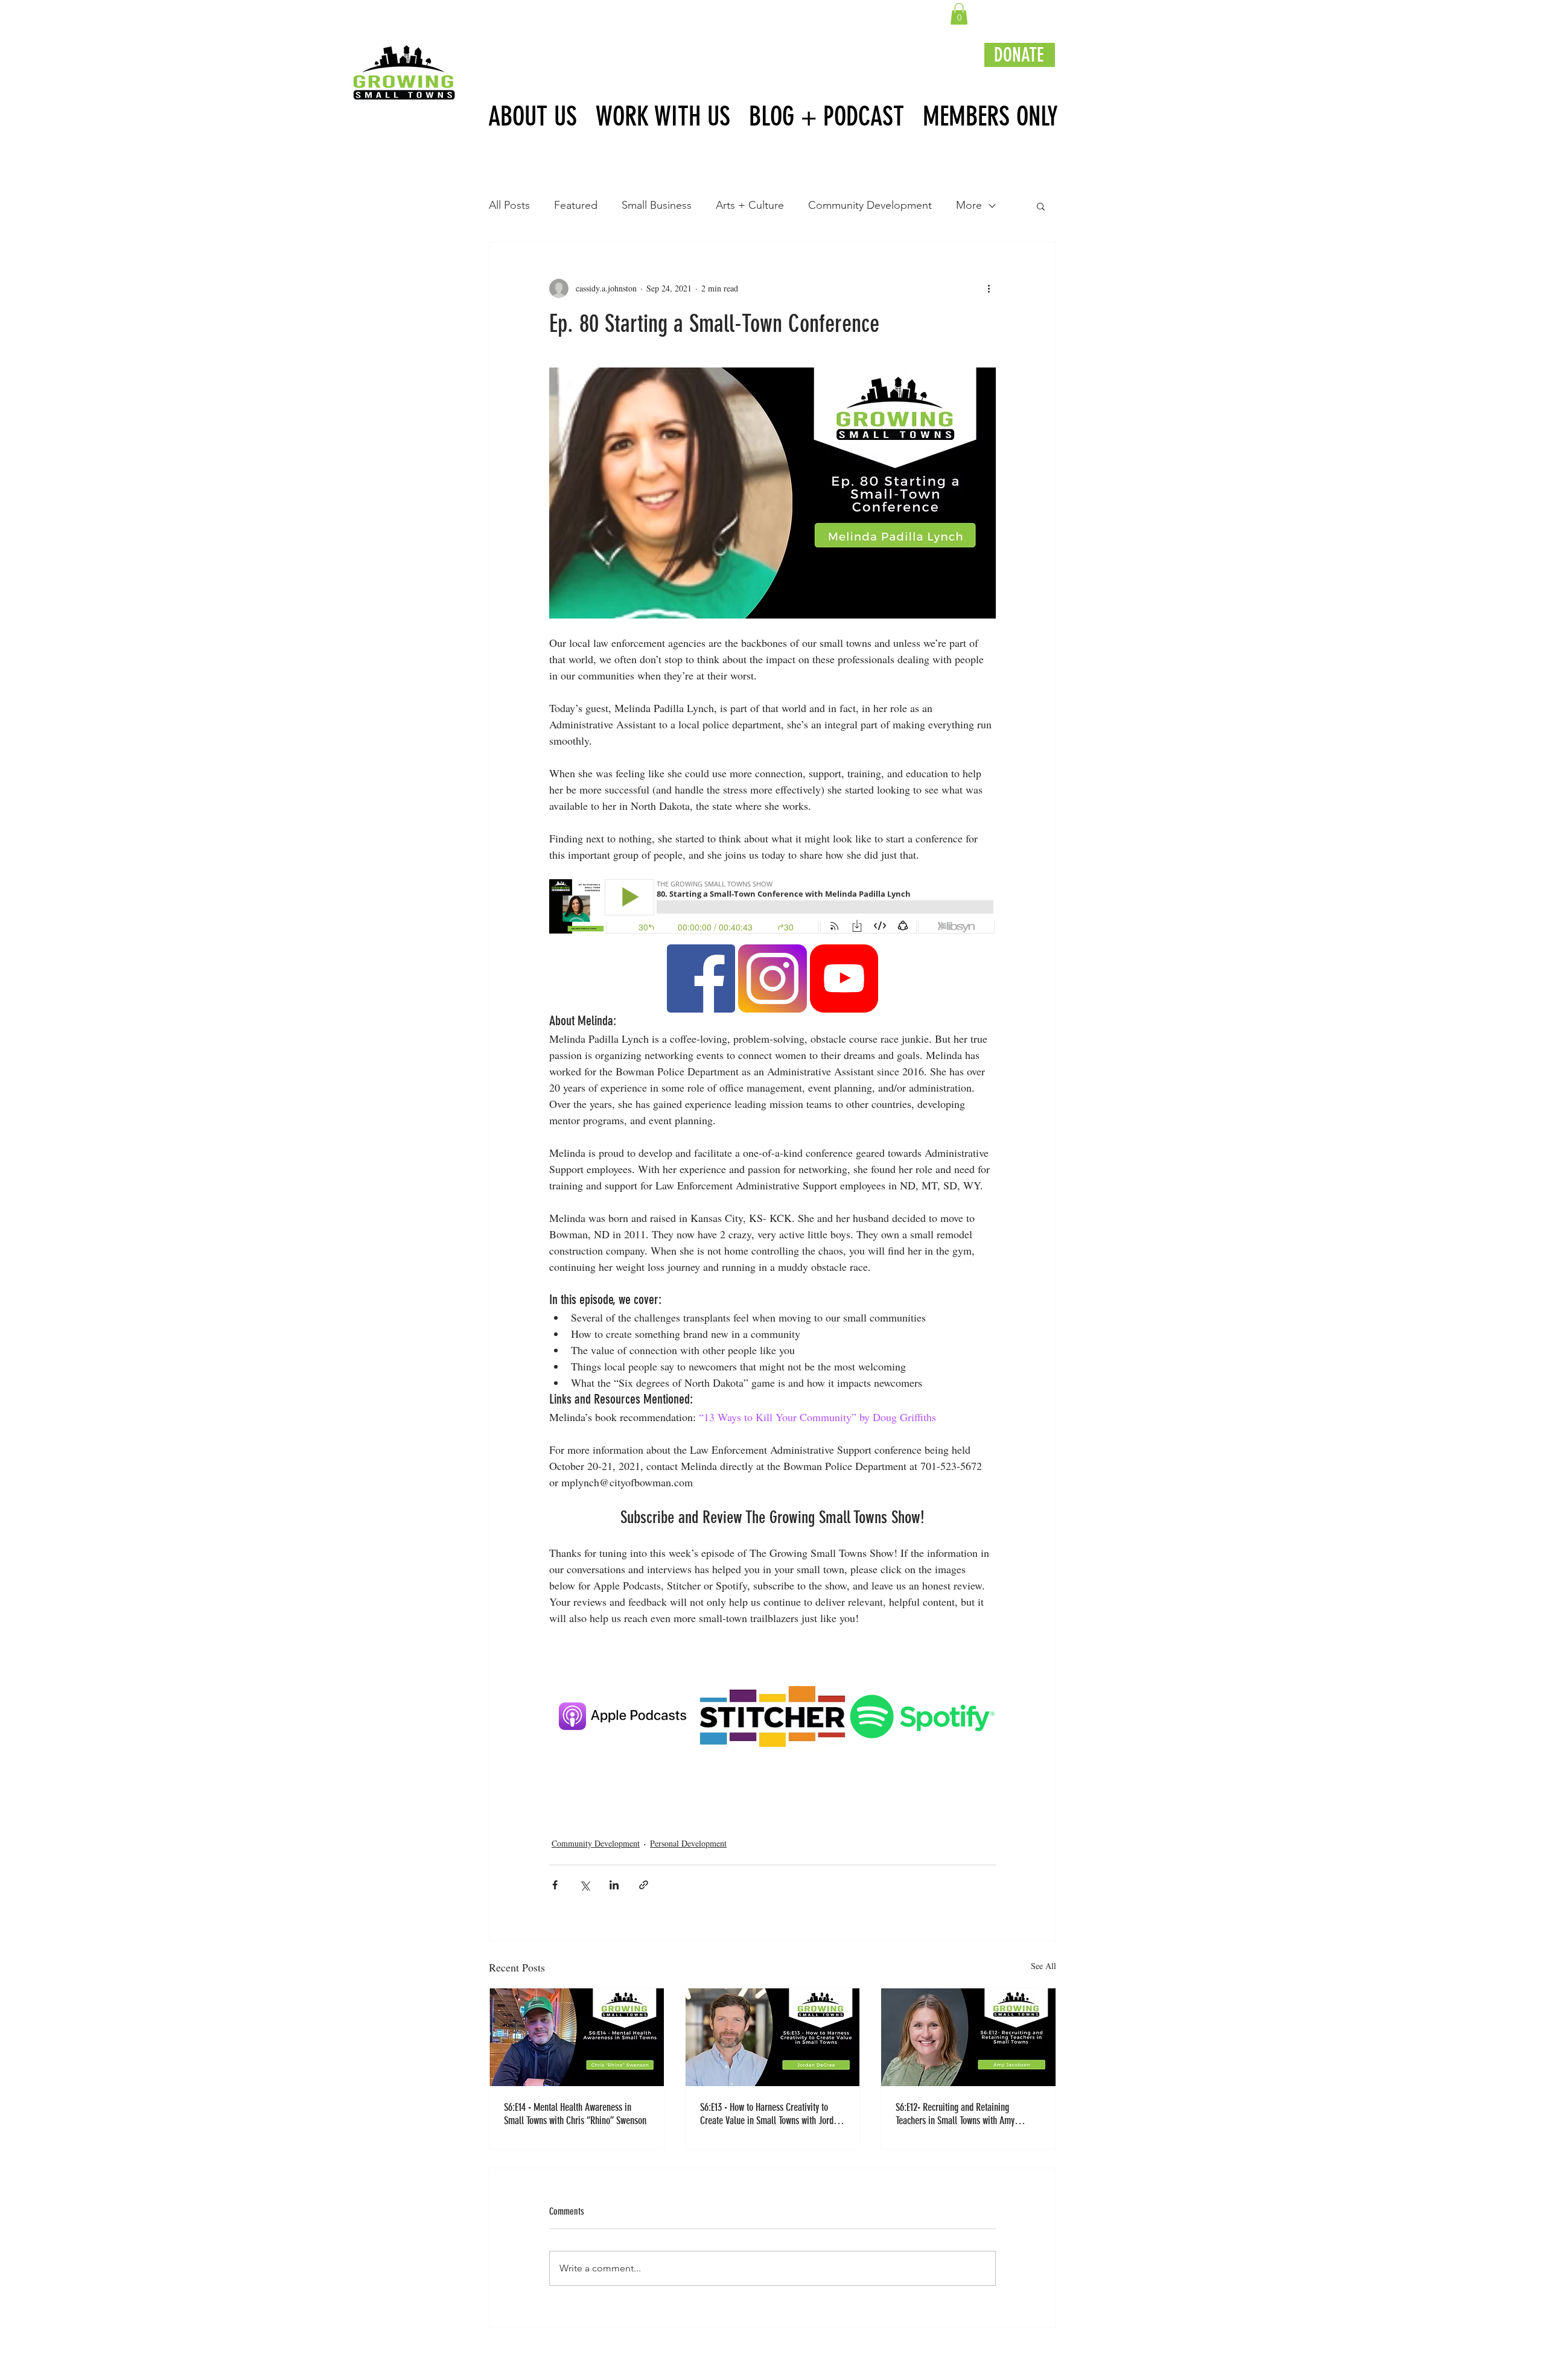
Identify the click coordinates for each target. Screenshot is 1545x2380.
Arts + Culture (750, 205)
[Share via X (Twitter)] (585, 1885)
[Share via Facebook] (555, 1885)
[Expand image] (719, 960)
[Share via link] (644, 1885)
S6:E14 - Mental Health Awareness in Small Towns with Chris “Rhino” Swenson (576, 2114)
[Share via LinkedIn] (614, 1885)
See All (1043, 1966)
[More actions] (989, 288)
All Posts (509, 205)
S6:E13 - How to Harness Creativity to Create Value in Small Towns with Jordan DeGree (771, 2114)
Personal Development (688, 1843)
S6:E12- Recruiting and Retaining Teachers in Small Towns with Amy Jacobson (955, 2114)
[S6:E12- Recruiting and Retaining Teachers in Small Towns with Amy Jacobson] (968, 2037)
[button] (959, 14)
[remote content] (772, 908)
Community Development (870, 205)
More (969, 205)
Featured (576, 205)
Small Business (657, 205)
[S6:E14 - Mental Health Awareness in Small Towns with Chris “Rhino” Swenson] (577, 2037)
